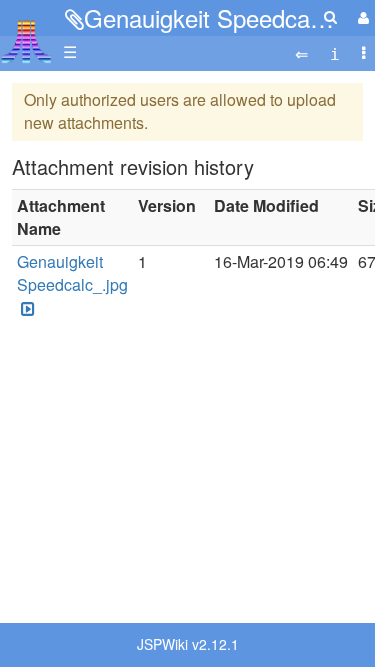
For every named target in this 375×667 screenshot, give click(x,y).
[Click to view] (26, 308)
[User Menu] (361, 17)
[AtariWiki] (26, 35)
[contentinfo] (335, 52)
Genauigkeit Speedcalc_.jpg (72, 273)
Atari (26, 41)
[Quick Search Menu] (330, 16)
